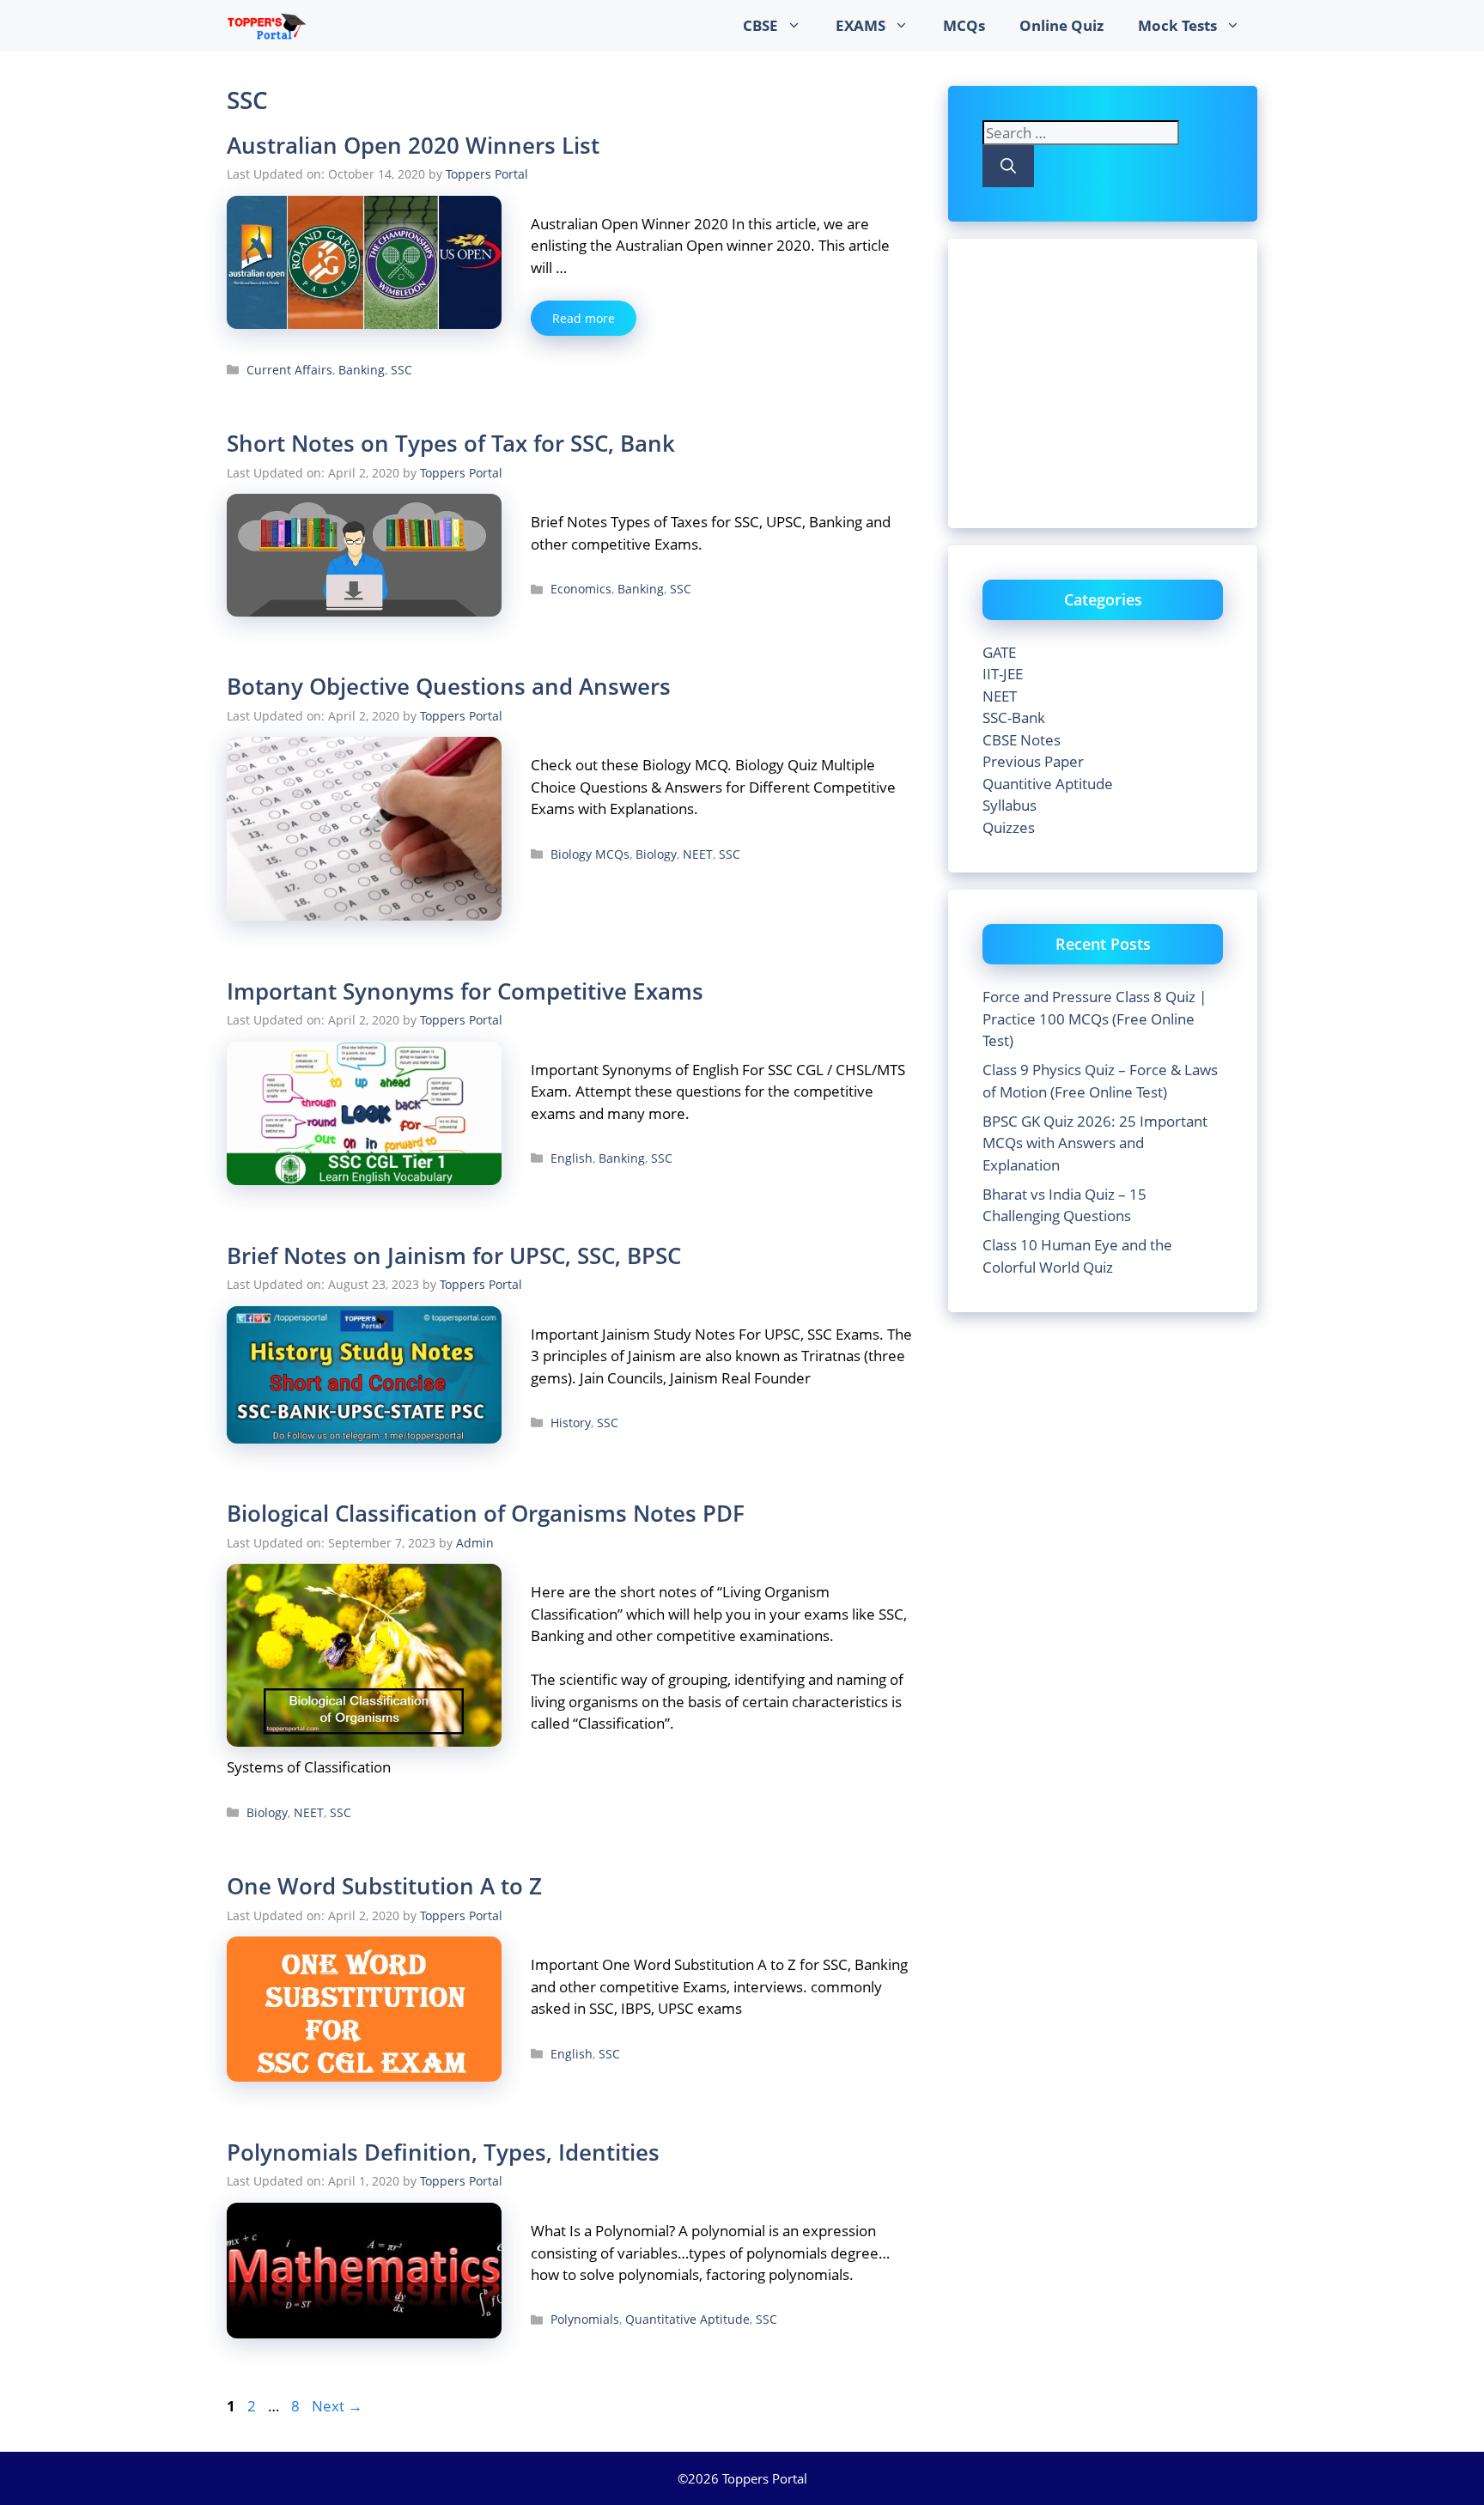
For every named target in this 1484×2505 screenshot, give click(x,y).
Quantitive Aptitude (1048, 784)
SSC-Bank (1014, 717)
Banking (362, 370)
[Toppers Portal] (267, 26)
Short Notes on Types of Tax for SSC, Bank (451, 443)
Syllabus (1010, 805)
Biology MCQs (590, 854)
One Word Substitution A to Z (384, 1886)
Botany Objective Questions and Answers (449, 686)
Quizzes (1009, 827)
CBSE (760, 25)
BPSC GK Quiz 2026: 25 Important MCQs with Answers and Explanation (1095, 1143)
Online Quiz (1061, 25)
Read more (584, 318)
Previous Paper (1033, 761)
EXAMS (861, 25)
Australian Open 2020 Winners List (413, 145)
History (571, 1423)
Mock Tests (1177, 25)
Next (337, 2406)
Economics (581, 589)
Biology (656, 854)
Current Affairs (289, 370)
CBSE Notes (1022, 740)
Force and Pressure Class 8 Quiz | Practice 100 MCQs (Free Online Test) (1095, 1018)
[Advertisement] (1127, 380)
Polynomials (585, 2319)
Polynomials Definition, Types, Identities (443, 2152)
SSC (401, 370)
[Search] (1008, 166)
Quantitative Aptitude (687, 2319)
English (572, 1158)
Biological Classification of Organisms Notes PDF (486, 1513)
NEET (698, 854)
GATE (999, 652)
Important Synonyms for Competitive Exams (465, 991)
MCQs (964, 25)
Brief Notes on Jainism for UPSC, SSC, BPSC (454, 1256)
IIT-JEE (1003, 674)
